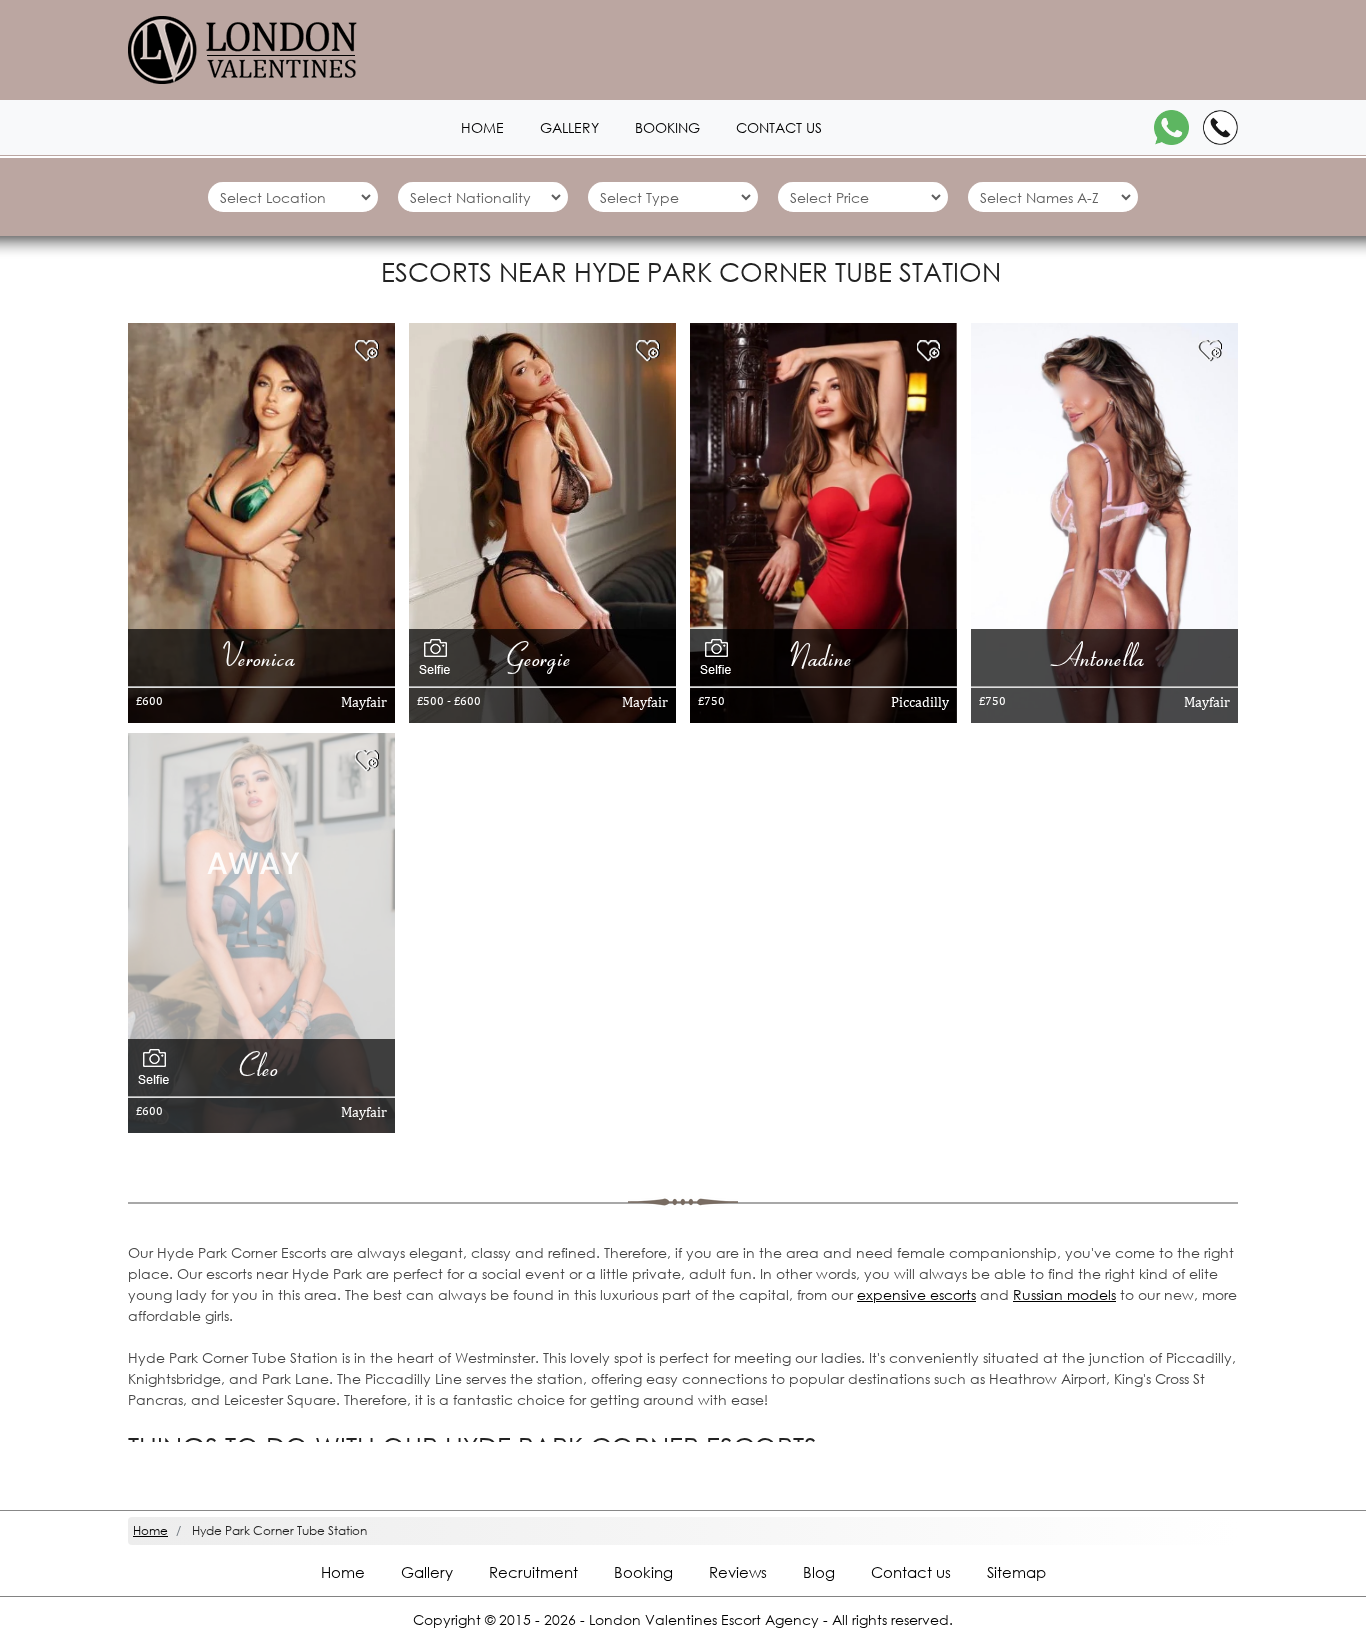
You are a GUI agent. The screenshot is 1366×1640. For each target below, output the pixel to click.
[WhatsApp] (1171, 127)
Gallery (569, 127)
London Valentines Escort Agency (704, 1619)
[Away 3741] (253, 861)
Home (482, 127)
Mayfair (364, 702)
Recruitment (533, 1572)
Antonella (1104, 656)
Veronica (261, 656)
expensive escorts (916, 1294)
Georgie (542, 656)
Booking (667, 127)
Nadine (823, 656)
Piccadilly (920, 702)
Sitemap (1016, 1572)
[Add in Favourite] (371, 350)
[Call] (1220, 127)
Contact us (779, 127)
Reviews (738, 1572)
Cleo (261, 1066)
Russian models (1064, 1294)
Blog (819, 1572)
